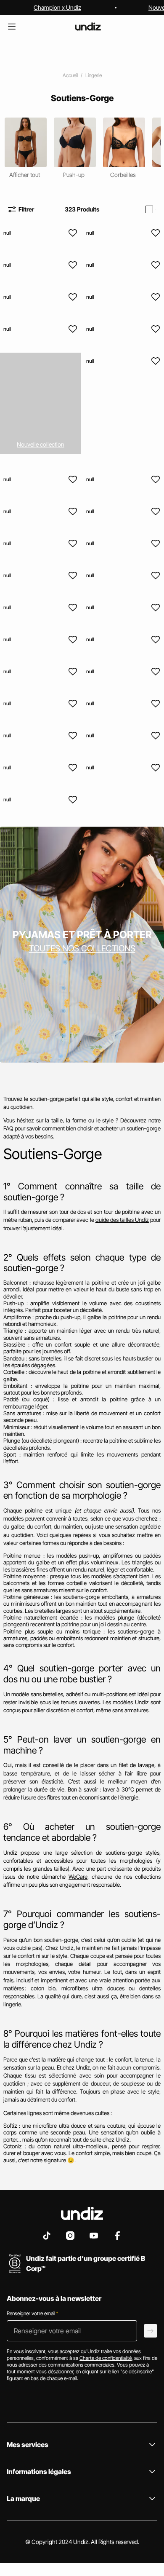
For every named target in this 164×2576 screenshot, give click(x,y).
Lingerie (94, 75)
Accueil (70, 75)
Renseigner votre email (32, 2313)
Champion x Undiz (57, 7)
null (7, 233)
